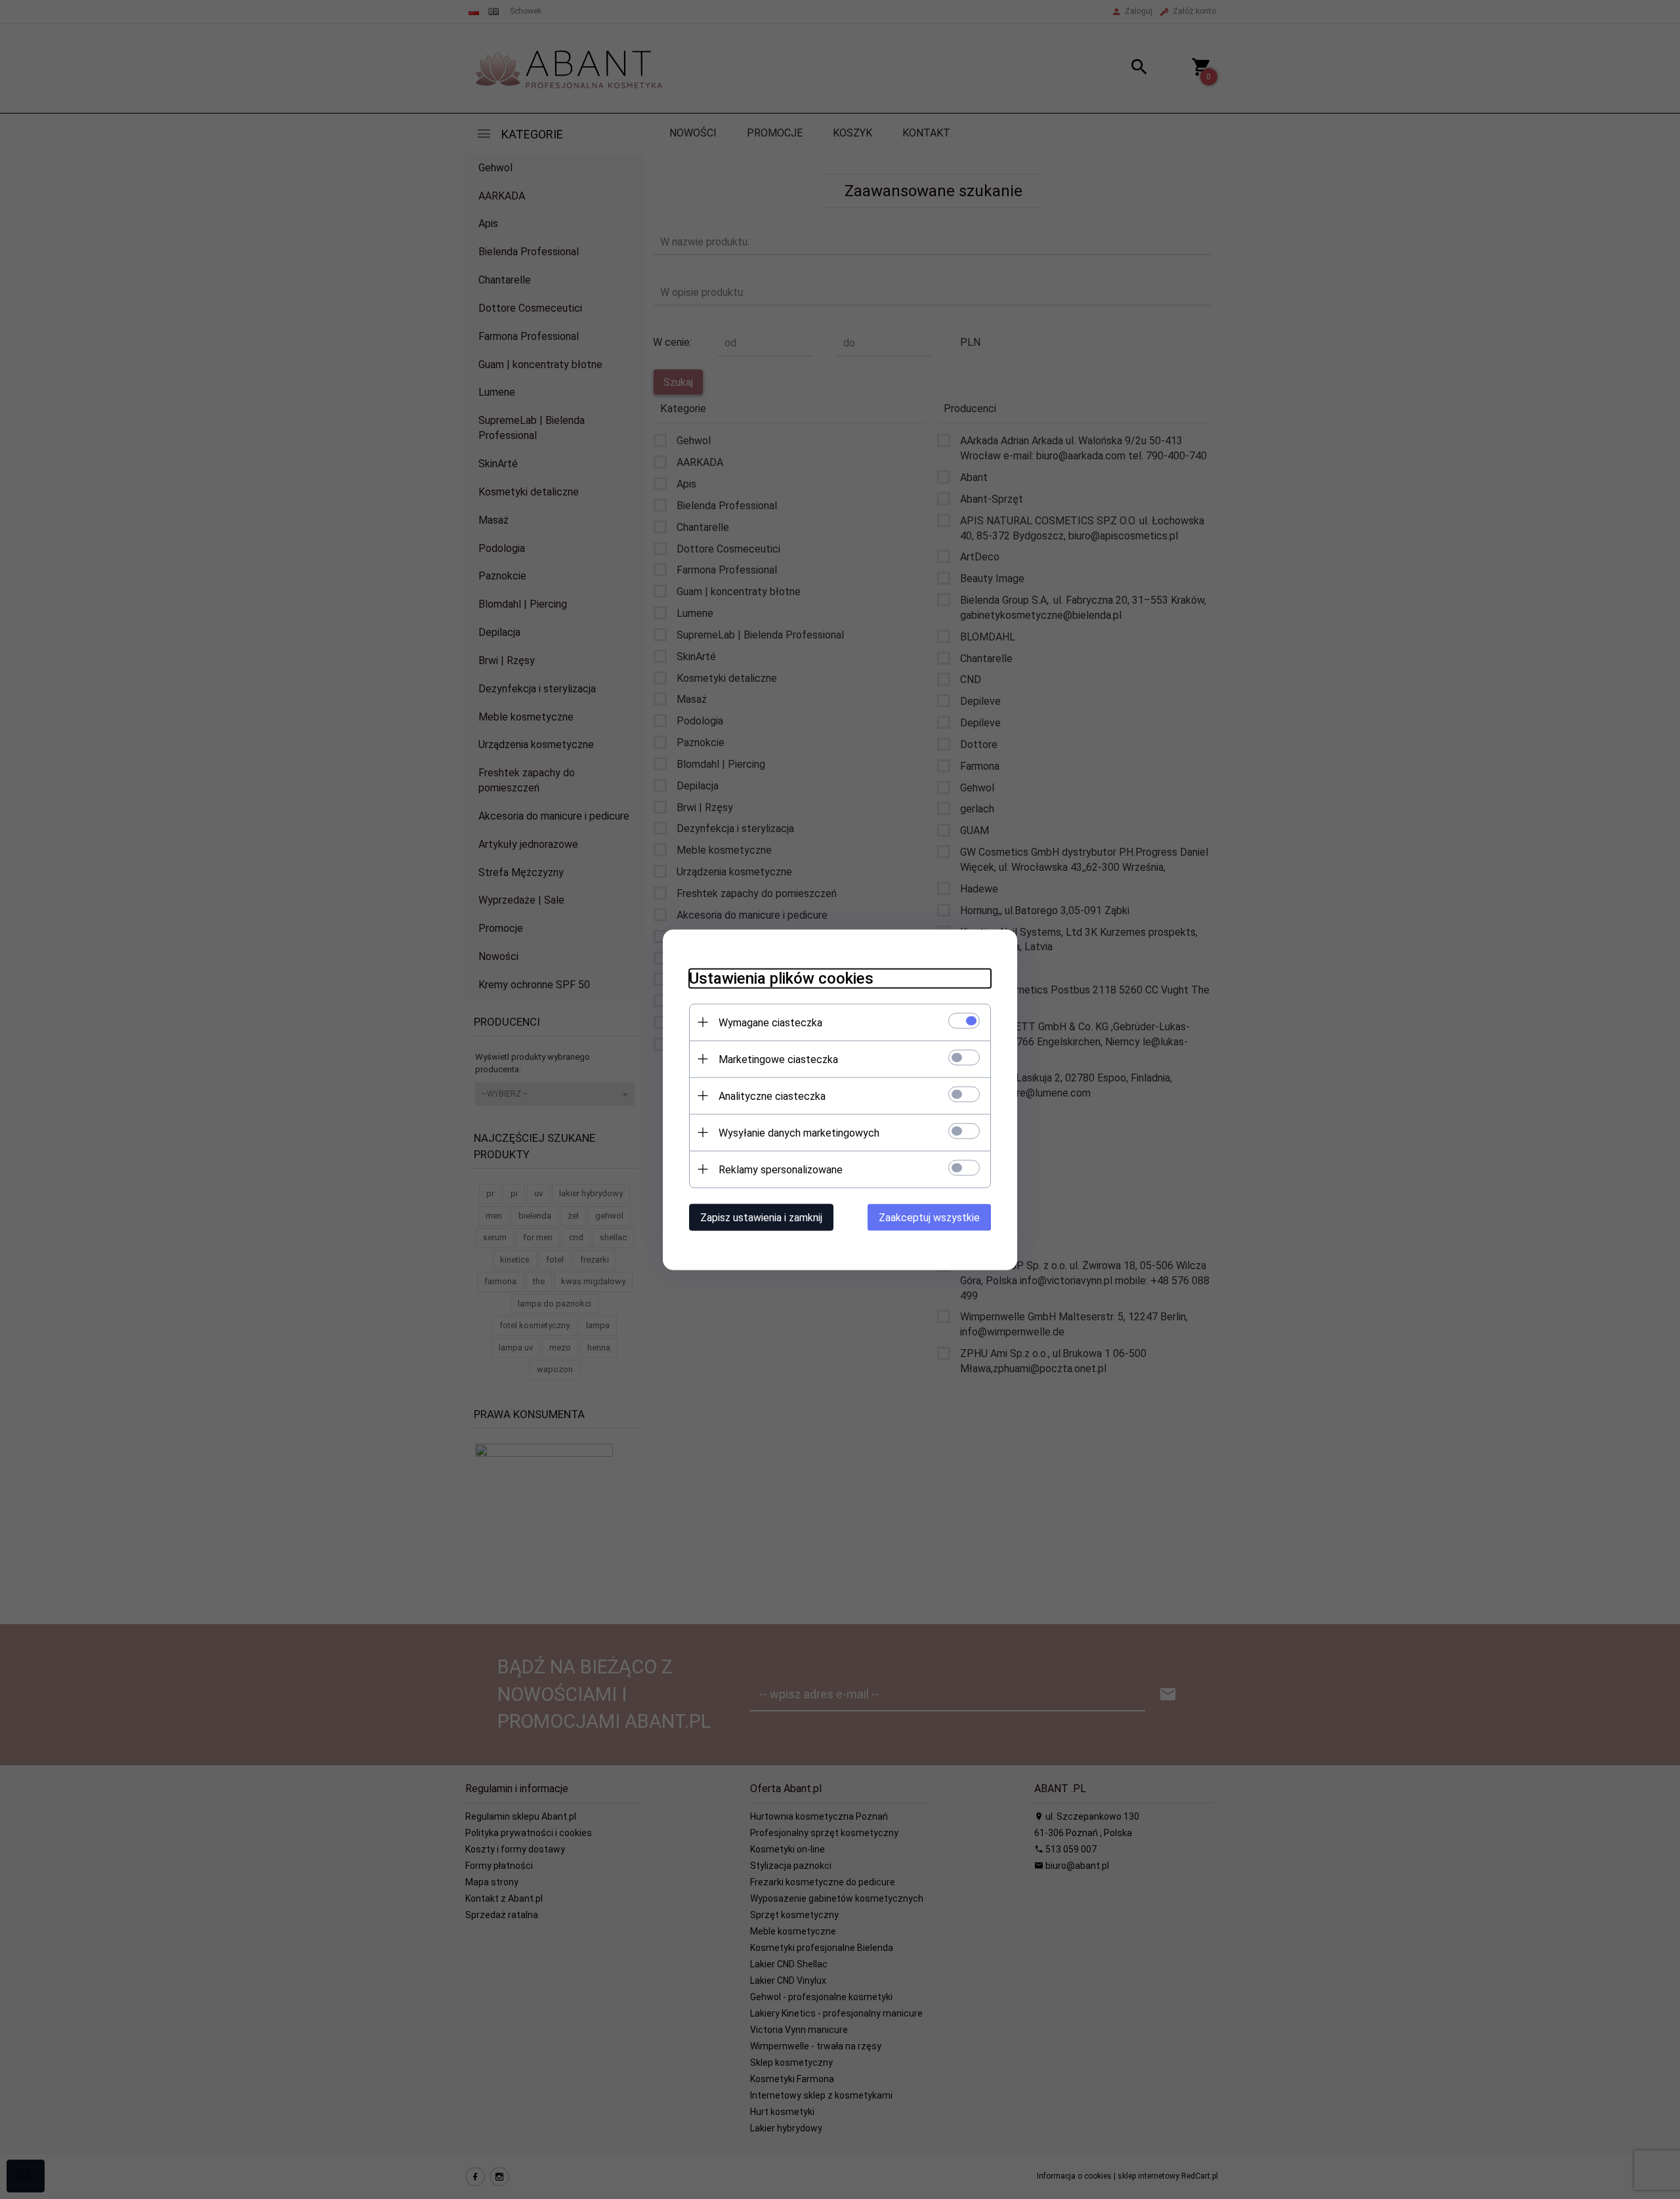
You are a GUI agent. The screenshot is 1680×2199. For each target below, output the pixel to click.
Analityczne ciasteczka (772, 1096)
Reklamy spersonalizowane (781, 1169)
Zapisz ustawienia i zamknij (761, 1217)
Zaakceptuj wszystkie (929, 1217)
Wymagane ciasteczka (770, 1022)
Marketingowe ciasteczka (778, 1059)
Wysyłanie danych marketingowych (799, 1132)
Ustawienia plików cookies (781, 978)
